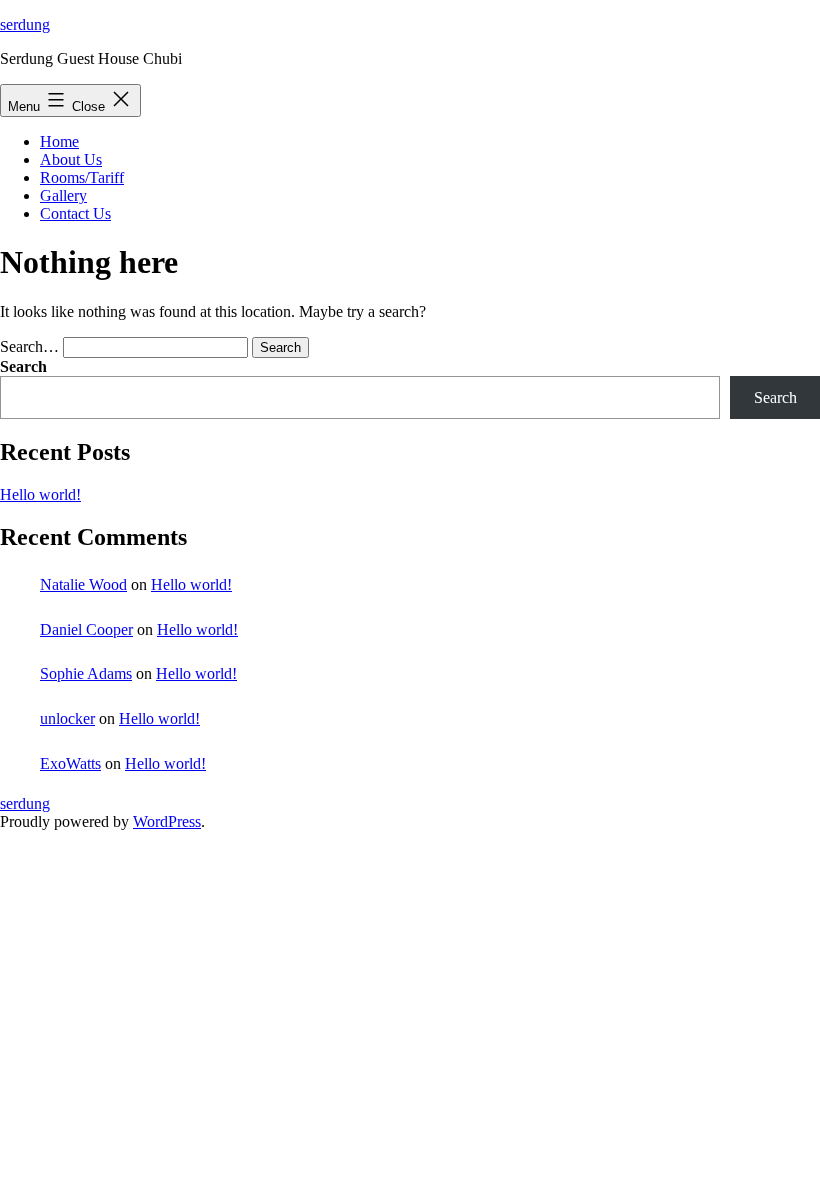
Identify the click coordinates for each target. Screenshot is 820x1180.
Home (59, 141)
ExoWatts (70, 763)
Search (23, 366)
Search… (29, 346)
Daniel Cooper (86, 629)
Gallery (63, 195)
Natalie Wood (83, 584)
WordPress (167, 821)
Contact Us (75, 213)
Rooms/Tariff (82, 177)
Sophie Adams (86, 673)
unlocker (67, 718)
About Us (71, 159)
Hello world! (40, 494)
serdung (25, 24)
